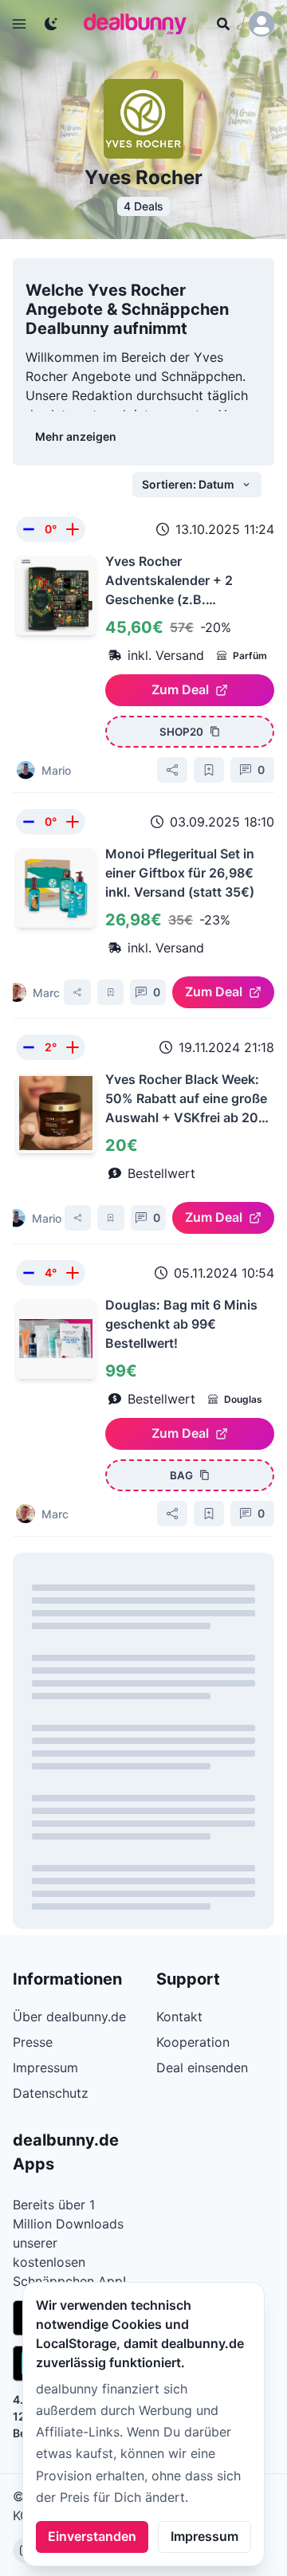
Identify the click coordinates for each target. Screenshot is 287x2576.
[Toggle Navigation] (19, 24)
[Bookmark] (209, 770)
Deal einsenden (202, 2067)
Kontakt (179, 2016)
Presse (33, 2042)
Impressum (204, 2536)
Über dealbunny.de (69, 2016)
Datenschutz (51, 2093)
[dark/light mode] (51, 24)
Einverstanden (92, 2536)
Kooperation (193, 2042)
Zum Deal (180, 689)
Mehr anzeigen (76, 436)
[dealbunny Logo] (140, 24)
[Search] (223, 24)
